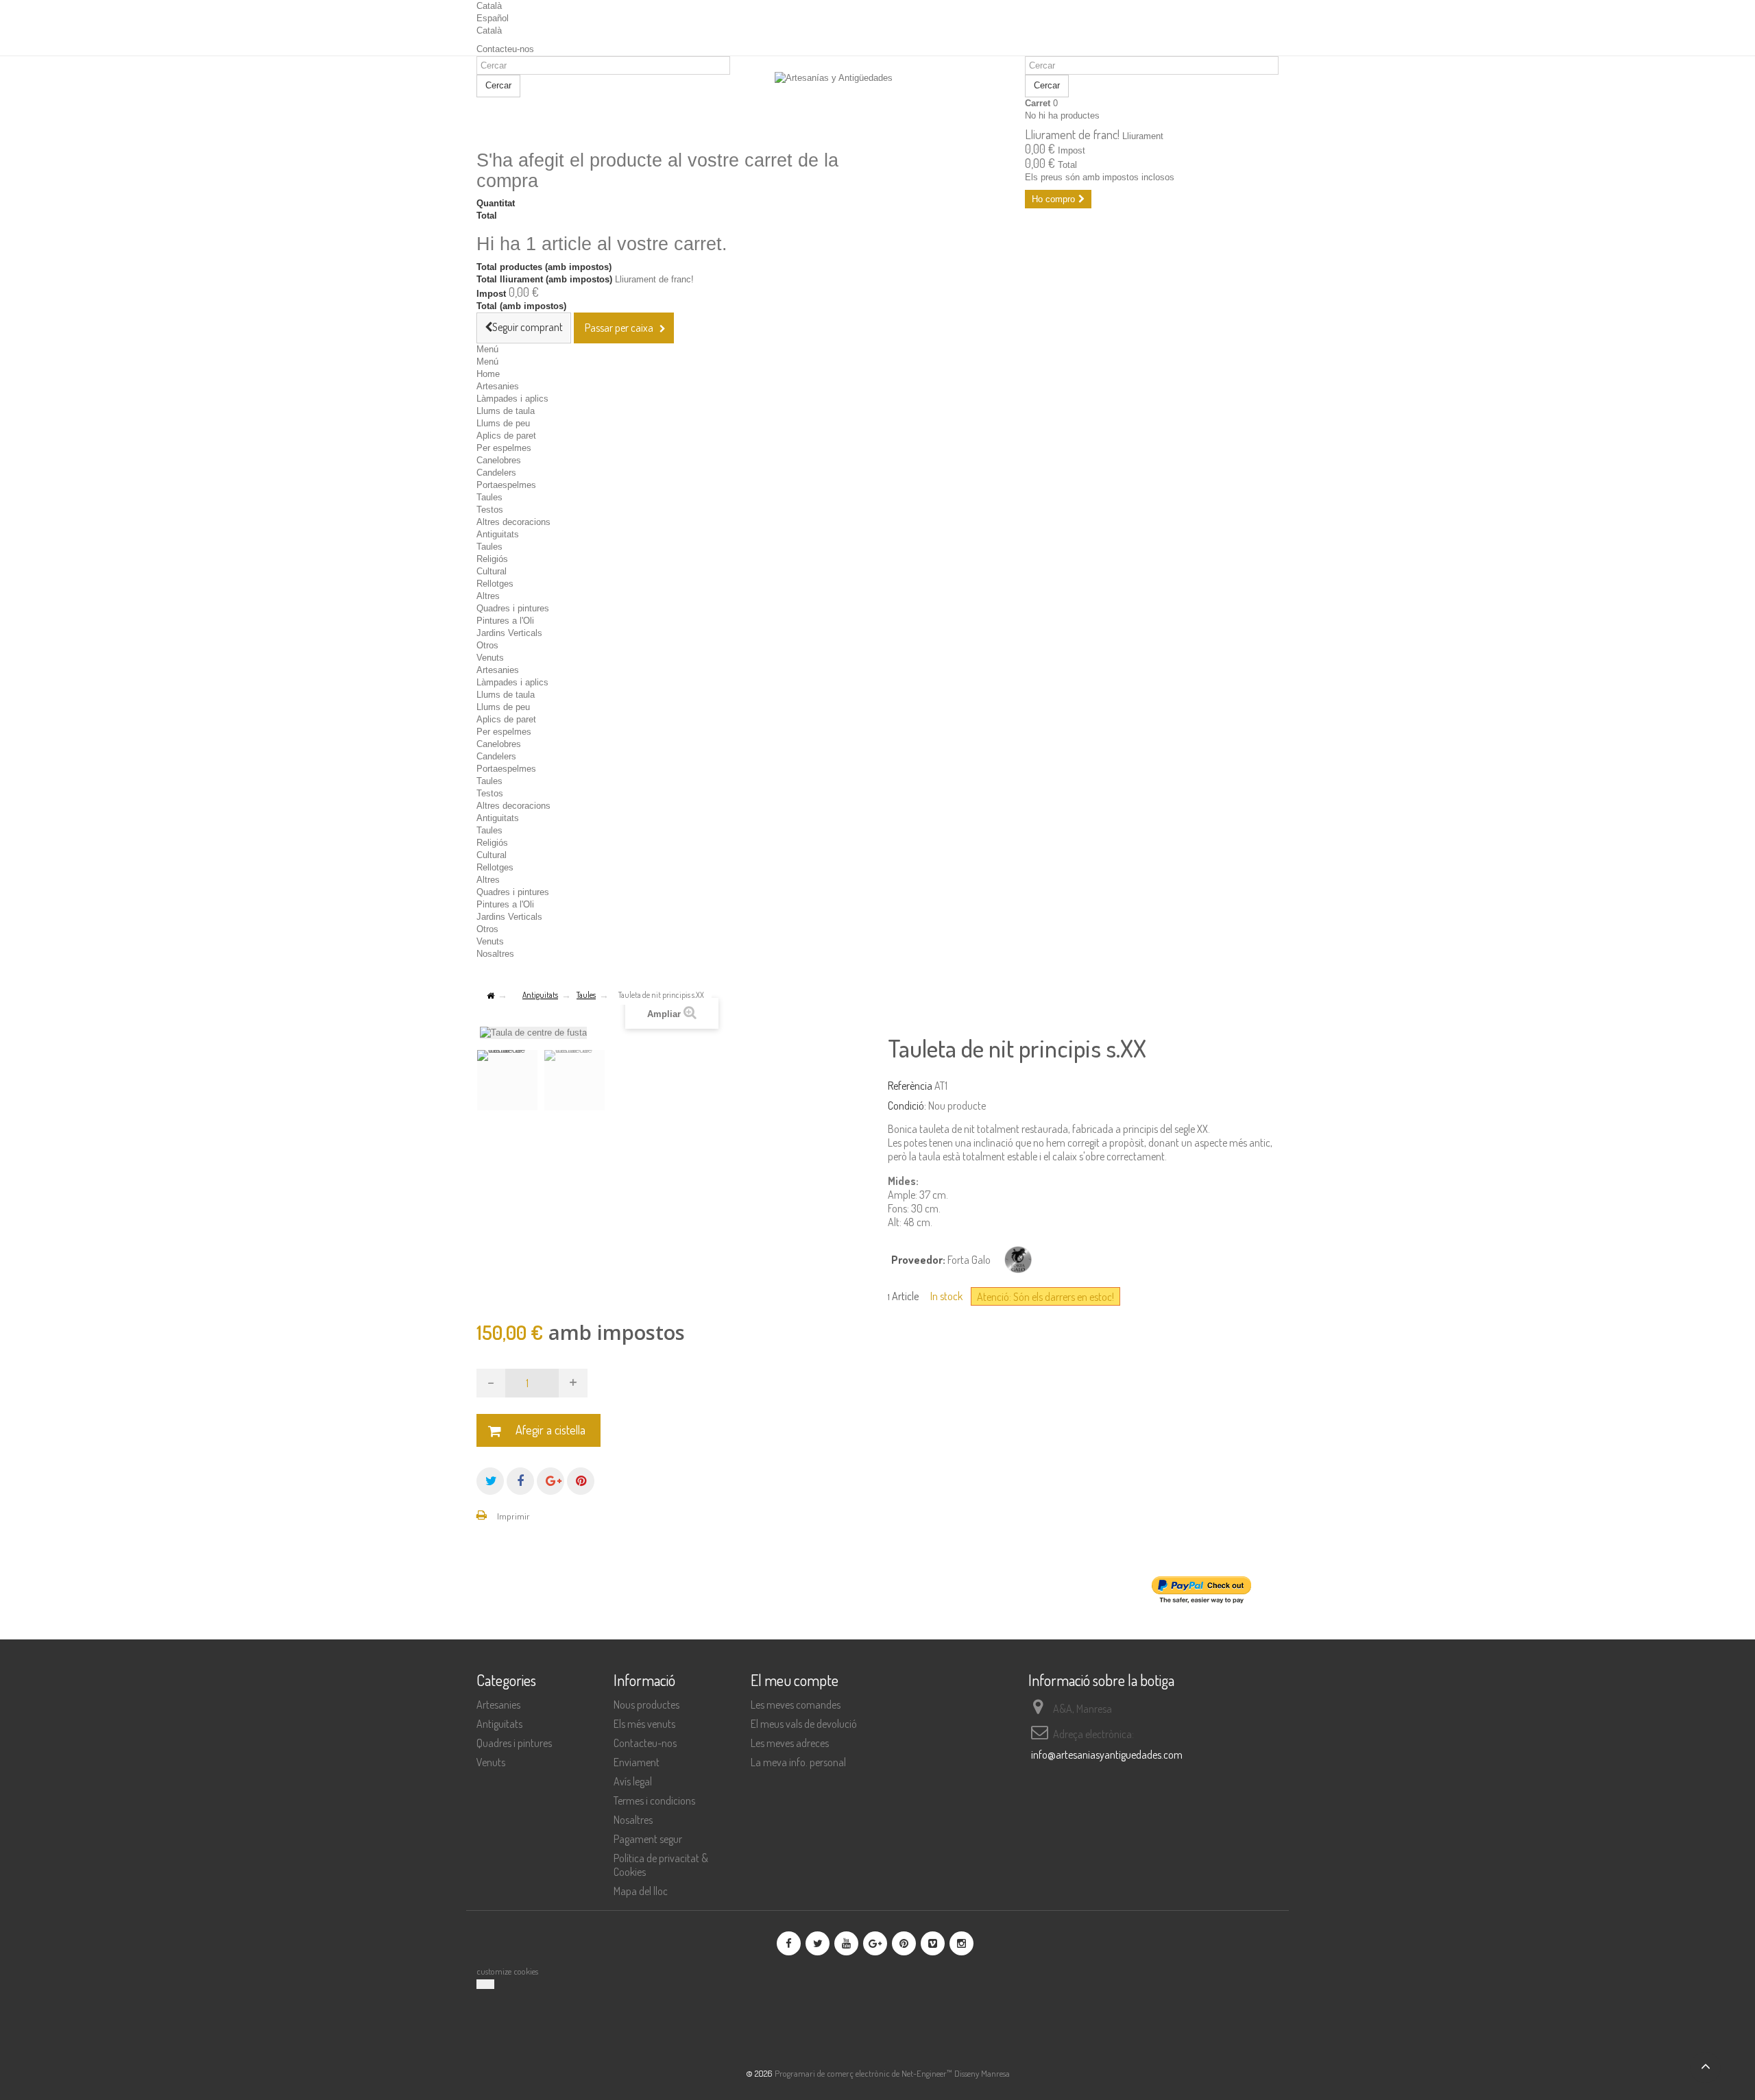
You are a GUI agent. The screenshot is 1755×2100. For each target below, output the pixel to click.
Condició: (907, 1106)
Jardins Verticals (509, 633)
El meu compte (795, 1680)
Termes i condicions (654, 1800)
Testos (490, 510)
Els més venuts (644, 1724)
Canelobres (499, 460)
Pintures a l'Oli (505, 621)
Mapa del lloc (641, 1891)
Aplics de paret (506, 436)
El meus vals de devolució (804, 1724)
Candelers (496, 473)
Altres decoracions (513, 522)
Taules (489, 497)
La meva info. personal (798, 1762)
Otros (487, 645)
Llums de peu (503, 423)
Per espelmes (504, 448)
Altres (488, 596)
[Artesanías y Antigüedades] (877, 104)
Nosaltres (495, 954)
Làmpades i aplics (512, 399)
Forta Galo (969, 1260)
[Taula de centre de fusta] (507, 1080)
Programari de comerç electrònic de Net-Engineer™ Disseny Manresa (892, 2073)
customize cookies (507, 1971)
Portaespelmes (506, 485)
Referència (910, 1086)
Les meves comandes (796, 1705)
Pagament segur (648, 1839)
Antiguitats (498, 534)
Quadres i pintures (513, 608)
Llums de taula (506, 411)
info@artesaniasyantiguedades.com (1107, 1755)
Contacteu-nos (505, 49)
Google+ (550, 1481)
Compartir (520, 1481)
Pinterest (581, 1481)
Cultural (492, 571)
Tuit (490, 1481)
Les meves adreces (790, 1743)
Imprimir (513, 1516)
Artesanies (498, 386)
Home (488, 374)
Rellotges (495, 584)
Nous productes (646, 1705)
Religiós (492, 559)
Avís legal (633, 1781)
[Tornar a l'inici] (490, 996)
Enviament (637, 1762)
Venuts (490, 658)
